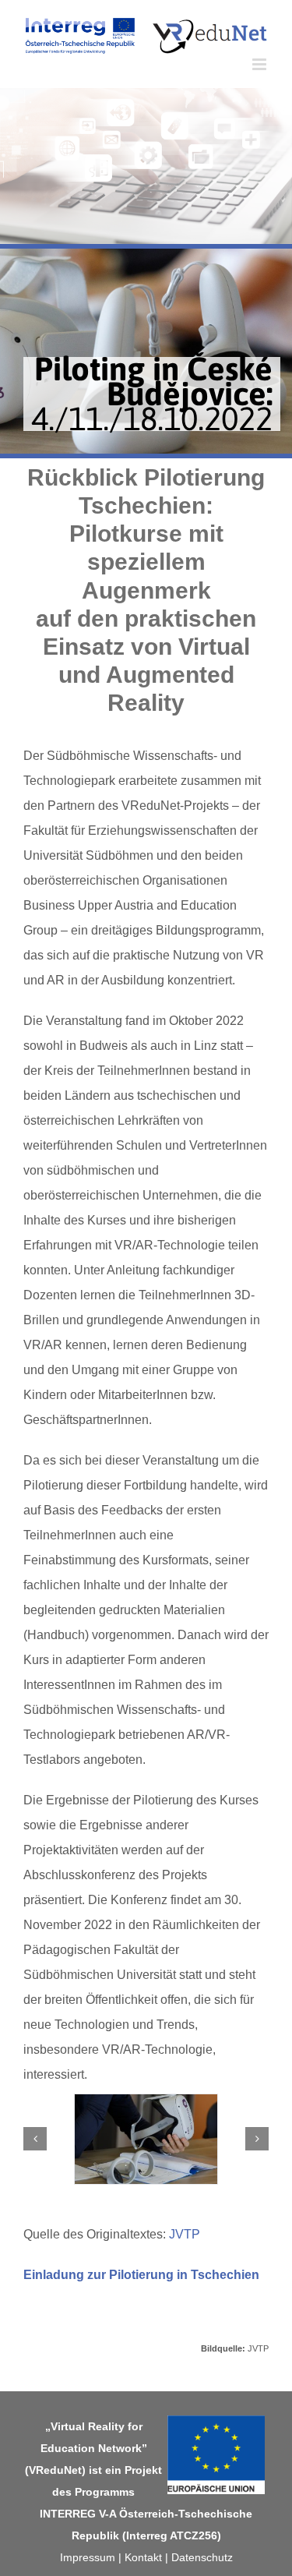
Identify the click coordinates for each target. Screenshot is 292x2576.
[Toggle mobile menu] (260, 64)
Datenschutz (202, 2557)
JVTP (185, 2234)
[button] (35, 2139)
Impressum (88, 2557)
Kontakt (143, 2557)
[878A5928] (146, 2139)
